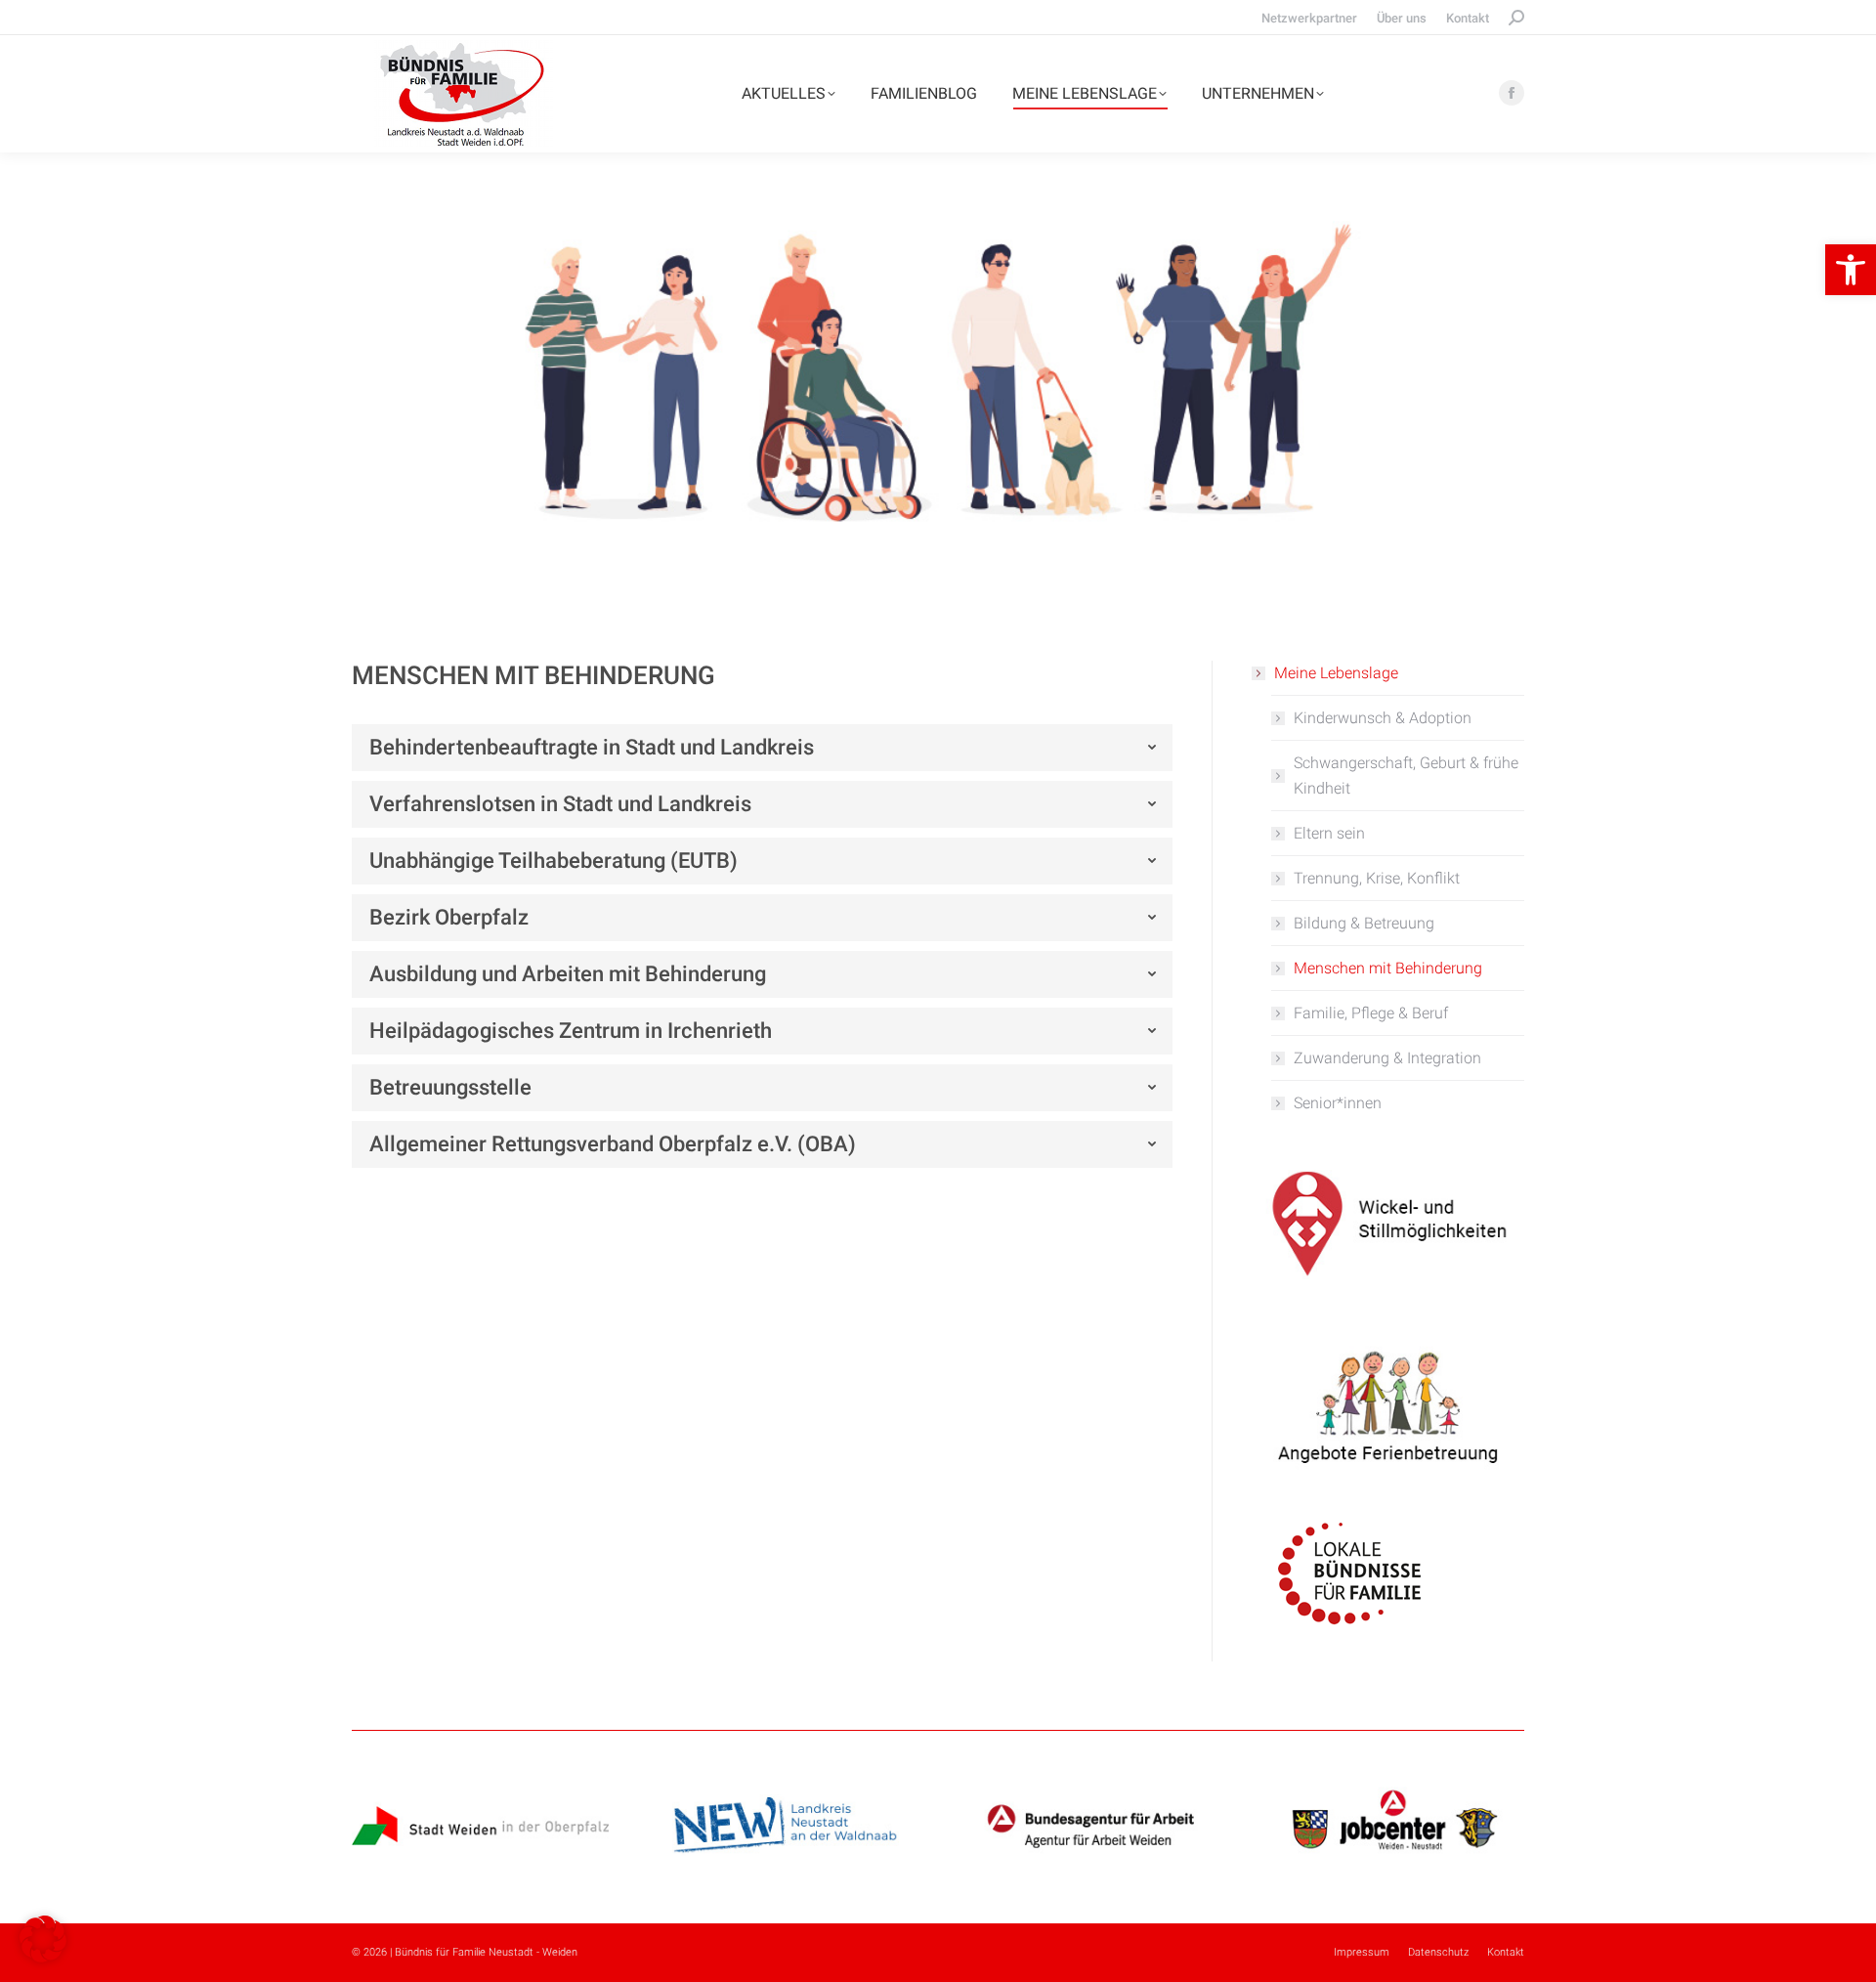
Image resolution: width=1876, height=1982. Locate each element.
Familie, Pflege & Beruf (1371, 1013)
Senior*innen (1338, 1103)
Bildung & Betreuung (1364, 923)
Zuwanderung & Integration (1387, 1058)
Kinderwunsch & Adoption (1383, 718)
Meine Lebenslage (1336, 673)
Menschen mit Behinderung (1388, 968)
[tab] (762, 748)
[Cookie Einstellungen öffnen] (43, 1957)
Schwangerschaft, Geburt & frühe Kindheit (1406, 776)
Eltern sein (1329, 833)
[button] (1851, 270)
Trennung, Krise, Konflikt (1377, 878)
